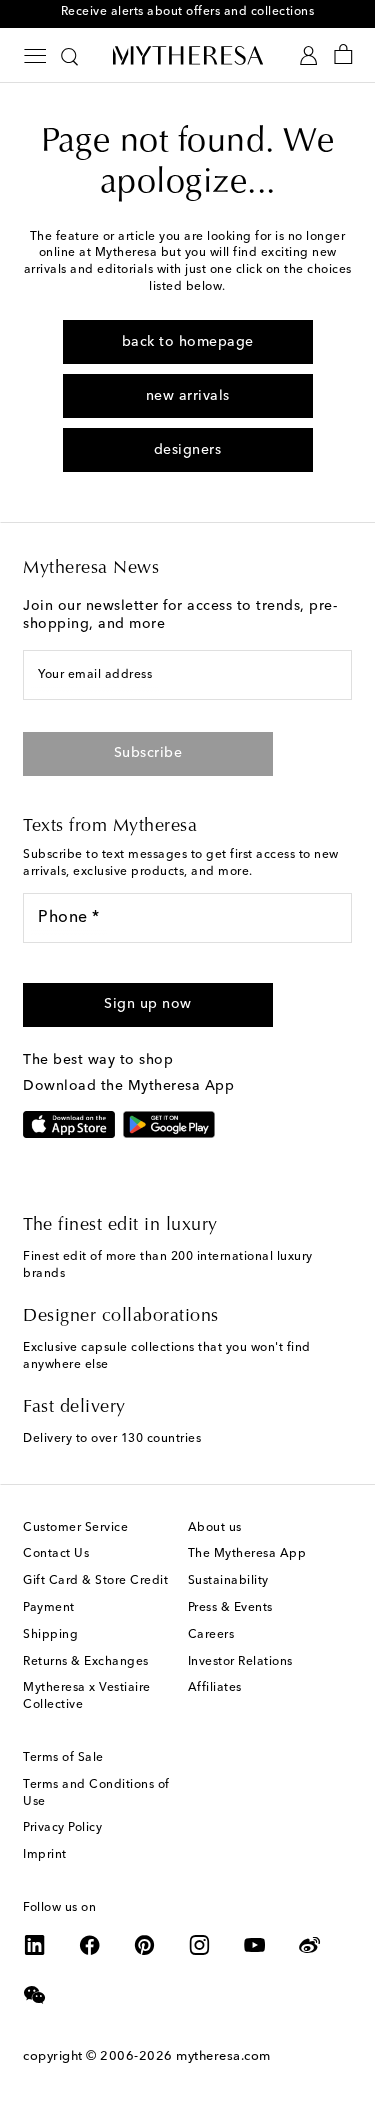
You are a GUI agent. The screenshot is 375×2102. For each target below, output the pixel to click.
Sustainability (228, 1581)
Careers (211, 1635)
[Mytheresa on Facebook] (90, 1945)
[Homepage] (188, 55)
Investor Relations (240, 1662)
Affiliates (215, 1688)
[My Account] (308, 55)
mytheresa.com (223, 2056)
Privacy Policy (62, 1828)
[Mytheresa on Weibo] (310, 1945)
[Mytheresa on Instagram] (200, 1945)
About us (215, 1528)
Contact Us (56, 1554)
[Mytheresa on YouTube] (255, 1945)
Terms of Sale (63, 1758)
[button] (148, 1005)
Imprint (45, 1855)
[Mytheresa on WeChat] (35, 1995)
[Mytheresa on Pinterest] (145, 1945)
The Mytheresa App (247, 1554)
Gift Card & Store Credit (95, 1581)
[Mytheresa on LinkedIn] (35, 1945)
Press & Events (230, 1608)
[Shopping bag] (343, 55)
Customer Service (75, 1528)
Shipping (50, 1635)
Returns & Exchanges (86, 1662)
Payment (49, 1608)
